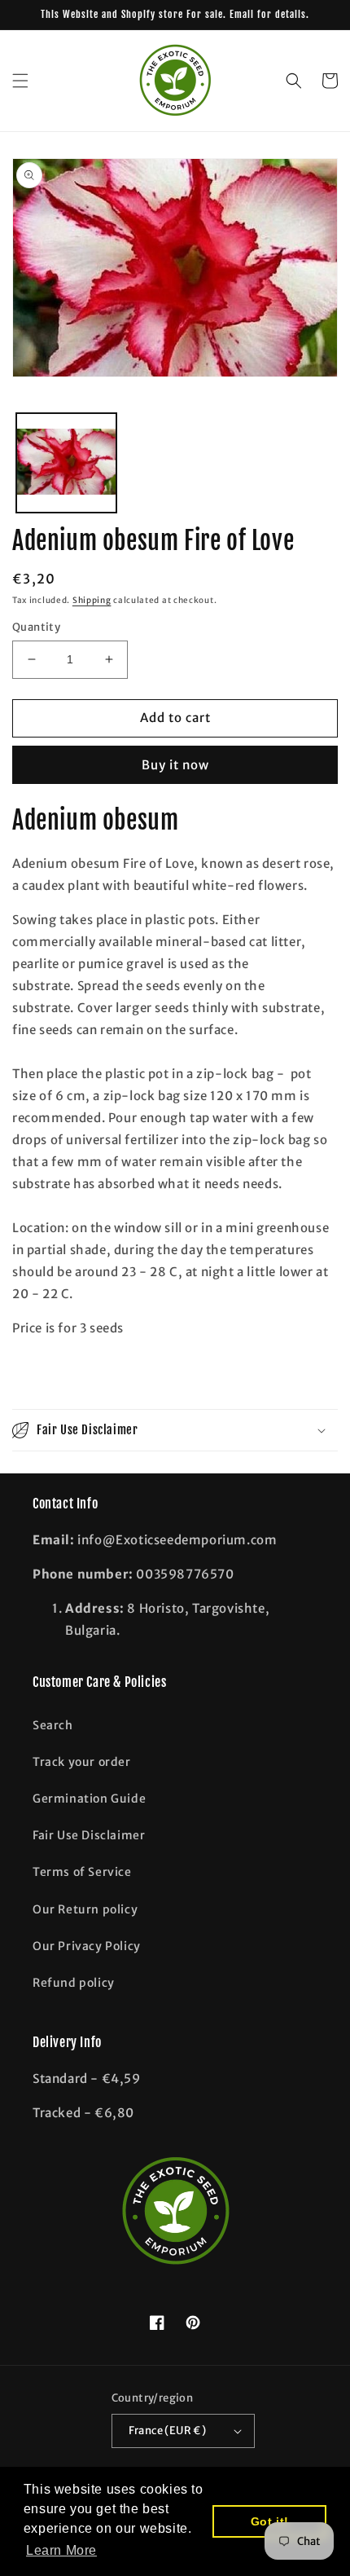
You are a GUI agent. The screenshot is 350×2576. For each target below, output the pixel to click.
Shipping (92, 600)
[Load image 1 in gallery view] (66, 463)
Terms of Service (82, 1872)
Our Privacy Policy (87, 1946)
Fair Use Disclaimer (89, 1835)
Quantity (36, 627)
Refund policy (74, 1983)
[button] (20, 81)
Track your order (82, 1762)
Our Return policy (85, 1909)
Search (53, 1725)
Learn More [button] (61, 2550)
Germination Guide (89, 1799)
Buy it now (175, 765)
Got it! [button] (270, 2521)
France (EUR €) (168, 2431)
